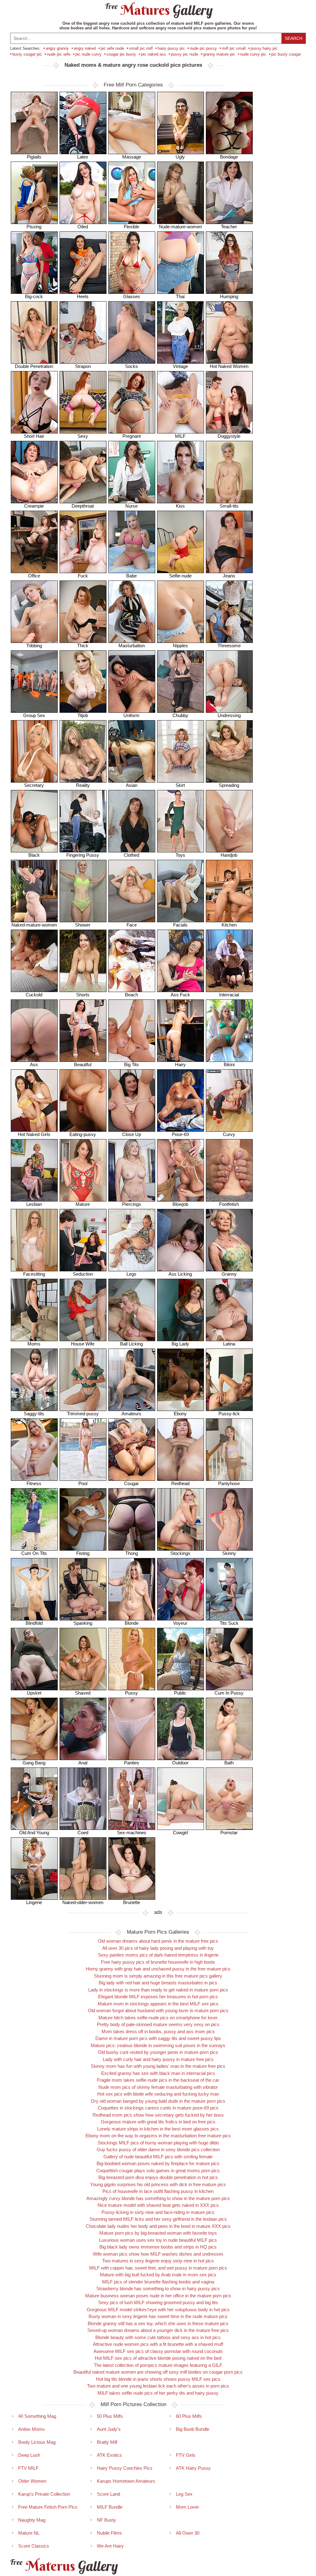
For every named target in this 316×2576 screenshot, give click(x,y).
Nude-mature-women (180, 227)
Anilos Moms (31, 2429)
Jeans (229, 576)
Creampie (34, 506)
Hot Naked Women (229, 366)
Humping (229, 296)
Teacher (229, 227)
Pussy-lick (229, 1414)
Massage (132, 157)
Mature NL (29, 2533)
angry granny (57, 48)
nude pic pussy (203, 48)
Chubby (180, 715)
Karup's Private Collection (44, 2494)
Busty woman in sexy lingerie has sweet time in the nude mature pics (158, 2316)
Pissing (34, 227)
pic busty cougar (286, 54)
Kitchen (229, 925)
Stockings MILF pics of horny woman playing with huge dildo (158, 2143)
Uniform (131, 715)
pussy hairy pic (264, 48)
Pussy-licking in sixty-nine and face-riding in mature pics (158, 2212)
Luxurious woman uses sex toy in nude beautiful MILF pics (158, 2240)
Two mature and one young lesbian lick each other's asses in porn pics (158, 2386)
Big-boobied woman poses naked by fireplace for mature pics (158, 2163)
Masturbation (132, 646)
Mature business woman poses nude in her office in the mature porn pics (158, 2296)
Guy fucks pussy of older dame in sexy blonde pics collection (158, 2149)
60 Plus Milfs (189, 2416)
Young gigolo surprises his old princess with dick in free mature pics (158, 2184)
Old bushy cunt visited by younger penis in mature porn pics (158, 2052)
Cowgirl (180, 1833)
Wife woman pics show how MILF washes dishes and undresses (158, 2254)
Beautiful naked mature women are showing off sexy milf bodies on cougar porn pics (158, 2372)
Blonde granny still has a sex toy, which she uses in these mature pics (158, 2323)
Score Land (108, 2494)
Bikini (229, 1064)
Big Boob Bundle (193, 2429)
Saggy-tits (34, 1414)
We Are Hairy (110, 2546)
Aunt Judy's (109, 2429)
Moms (34, 1344)
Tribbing (34, 646)
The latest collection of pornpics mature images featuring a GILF (158, 2365)
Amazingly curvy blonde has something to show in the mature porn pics (158, 2198)
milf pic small (234, 48)
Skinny (229, 1553)
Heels (83, 296)
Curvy (229, 1134)
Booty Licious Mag (37, 2442)
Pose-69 (180, 1134)
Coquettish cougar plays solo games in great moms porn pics (158, 2171)
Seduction (83, 1274)
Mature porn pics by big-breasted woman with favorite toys (158, 2233)
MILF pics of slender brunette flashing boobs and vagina (158, 2282)
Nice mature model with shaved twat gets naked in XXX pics (158, 2205)
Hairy (180, 1064)
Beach (131, 995)
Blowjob (180, 1204)
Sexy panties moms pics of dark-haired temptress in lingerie (158, 1955)
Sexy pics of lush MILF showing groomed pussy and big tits (158, 2302)
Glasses (132, 296)
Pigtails (34, 157)
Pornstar (229, 1833)
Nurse (131, 506)
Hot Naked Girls (34, 1134)
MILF (180, 436)
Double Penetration (34, 366)
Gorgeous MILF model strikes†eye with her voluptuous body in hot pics (158, 2310)
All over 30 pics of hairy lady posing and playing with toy (158, 1948)
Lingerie (34, 1902)
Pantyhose (229, 1483)
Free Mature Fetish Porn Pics (48, 2507)
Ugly (180, 157)
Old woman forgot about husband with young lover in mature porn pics (158, 2010)
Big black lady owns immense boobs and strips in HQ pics (158, 2247)
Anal (83, 1763)
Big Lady (180, 1344)
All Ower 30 (188, 2533)
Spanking (83, 1623)
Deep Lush (29, 2455)
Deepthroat (83, 506)
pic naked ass (154, 54)
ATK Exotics (109, 2455)
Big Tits (131, 1064)
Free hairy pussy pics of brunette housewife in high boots (158, 1962)
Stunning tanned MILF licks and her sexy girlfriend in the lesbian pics (158, 2219)
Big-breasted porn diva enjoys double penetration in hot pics (158, 2177)
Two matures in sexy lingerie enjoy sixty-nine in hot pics (158, 2261)
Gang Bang (34, 1763)
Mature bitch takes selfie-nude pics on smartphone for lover (158, 2018)
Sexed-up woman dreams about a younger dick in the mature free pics (158, 2330)
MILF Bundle (110, 2507)
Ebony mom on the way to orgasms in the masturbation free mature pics (158, 2136)
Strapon (83, 366)
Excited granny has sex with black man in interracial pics (158, 2073)
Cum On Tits (34, 1553)
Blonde (132, 1623)
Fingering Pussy (83, 855)
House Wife (83, 1344)
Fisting (83, 1553)
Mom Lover (187, 2507)
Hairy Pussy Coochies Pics (125, 2468)
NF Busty (106, 2520)
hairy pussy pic (171, 48)
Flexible (131, 227)
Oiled (83, 227)
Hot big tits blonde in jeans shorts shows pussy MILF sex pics (158, 2379)
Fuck (83, 576)
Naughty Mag (32, 2520)
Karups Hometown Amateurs (126, 2481)
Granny (229, 1274)
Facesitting (34, 1274)
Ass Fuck (180, 995)
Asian (132, 785)
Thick (83, 646)
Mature (83, 1204)
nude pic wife (59, 54)
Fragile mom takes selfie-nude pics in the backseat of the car (158, 2080)
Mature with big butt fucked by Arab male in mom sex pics (158, 2275)
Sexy (83, 436)
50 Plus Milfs (110, 2416)
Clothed (131, 855)
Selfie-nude (180, 576)
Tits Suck (229, 1623)
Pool (83, 1483)
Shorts (83, 995)
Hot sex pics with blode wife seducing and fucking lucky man (158, 2094)
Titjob (83, 715)
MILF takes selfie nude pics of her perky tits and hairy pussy (158, 2393)
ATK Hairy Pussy (193, 2468)
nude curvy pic (253, 54)
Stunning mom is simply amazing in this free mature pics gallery (158, 1976)
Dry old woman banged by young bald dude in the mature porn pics (158, 2101)
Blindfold (34, 1623)
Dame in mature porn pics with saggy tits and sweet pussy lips (158, 2038)
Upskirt (34, 1693)
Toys (180, 855)
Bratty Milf (107, 2442)
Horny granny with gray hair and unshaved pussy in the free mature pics (158, 1969)
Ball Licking (131, 1344)
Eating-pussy (83, 1134)
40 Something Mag (37, 2416)
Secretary (34, 785)
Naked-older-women (83, 1902)
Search (294, 38)
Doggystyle (229, 436)
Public (180, 1693)
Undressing (229, 715)
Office (34, 576)
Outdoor (180, 1763)
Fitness (34, 1483)
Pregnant (132, 436)
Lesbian (34, 1204)
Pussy (131, 1693)
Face (132, 925)
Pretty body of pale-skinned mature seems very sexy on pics (158, 2024)
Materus (63, 2566)
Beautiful (83, 1064)
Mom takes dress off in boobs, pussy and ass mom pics (158, 2031)
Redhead (180, 1483)
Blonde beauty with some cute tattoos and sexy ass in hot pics (158, 2337)
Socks (131, 366)
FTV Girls (186, 2455)
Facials (180, 925)
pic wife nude (112, 48)
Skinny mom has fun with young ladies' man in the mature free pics (158, 2066)
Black (34, 855)
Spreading (229, 785)
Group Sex (34, 715)
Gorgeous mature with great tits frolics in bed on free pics (158, 2122)
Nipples (180, 646)
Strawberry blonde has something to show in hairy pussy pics (158, 2289)
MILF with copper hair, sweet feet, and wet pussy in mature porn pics (158, 2268)
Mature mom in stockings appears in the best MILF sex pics (158, 2004)
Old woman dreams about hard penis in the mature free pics (158, 1941)
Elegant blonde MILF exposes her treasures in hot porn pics (158, 1997)
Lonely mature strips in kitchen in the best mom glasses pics (158, 2129)
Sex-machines (132, 1833)
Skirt (180, 785)
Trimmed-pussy (83, 1414)
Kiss (180, 506)
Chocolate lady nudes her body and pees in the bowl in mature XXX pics (158, 2226)
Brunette (132, 1902)
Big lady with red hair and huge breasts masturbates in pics (158, 1983)
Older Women (32, 2481)
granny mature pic (219, 54)
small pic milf (141, 48)
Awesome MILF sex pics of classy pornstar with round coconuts (158, 2351)
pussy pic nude (185, 54)
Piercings (132, 1204)
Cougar (131, 1483)
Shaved (83, 1693)
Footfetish (229, 1204)
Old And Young (34, 1833)
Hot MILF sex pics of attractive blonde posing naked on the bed (158, 2358)
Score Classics (34, 2546)
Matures (158, 10)
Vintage (180, 366)
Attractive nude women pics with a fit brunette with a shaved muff (158, 2344)
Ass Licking (180, 1274)
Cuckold (34, 995)
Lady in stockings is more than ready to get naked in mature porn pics (158, 1990)
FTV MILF (28, 2468)
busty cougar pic (27, 54)
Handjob (229, 855)
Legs (131, 1274)
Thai (180, 296)
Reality (83, 785)
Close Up (132, 1134)
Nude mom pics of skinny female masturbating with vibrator (158, 2087)
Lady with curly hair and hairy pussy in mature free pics (158, 2059)
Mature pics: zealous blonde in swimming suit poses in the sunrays (158, 2045)
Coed (83, 1833)
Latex (83, 157)
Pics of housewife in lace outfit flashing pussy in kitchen (158, 2191)
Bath (229, 1763)
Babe (131, 576)
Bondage (229, 157)
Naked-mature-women (34, 925)
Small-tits (229, 506)
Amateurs (131, 1414)
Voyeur (180, 1623)
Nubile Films (109, 2533)
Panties (132, 1763)
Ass (34, 1064)
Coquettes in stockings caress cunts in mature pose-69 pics (158, 2108)
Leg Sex (184, 2494)
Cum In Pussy (229, 1693)
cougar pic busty (121, 54)
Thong (132, 1553)
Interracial (229, 995)
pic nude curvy (88, 54)
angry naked (85, 48)
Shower (83, 925)
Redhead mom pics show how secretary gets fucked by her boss (158, 2115)
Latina (229, 1344)
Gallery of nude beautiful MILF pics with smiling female (158, 2157)
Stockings (180, 1553)
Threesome (229, 646)
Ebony (180, 1414)
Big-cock (34, 296)
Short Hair (34, 436)
